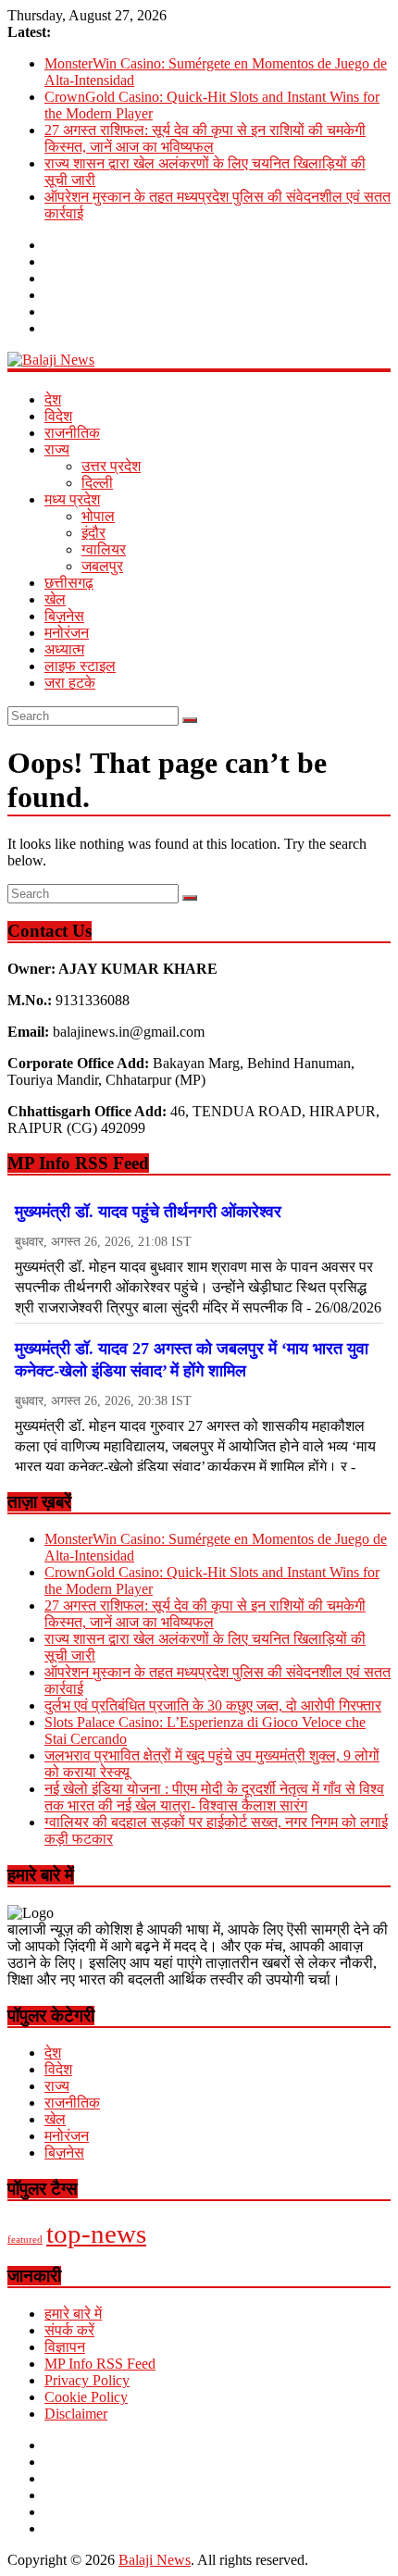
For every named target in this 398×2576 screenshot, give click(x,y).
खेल (55, 599)
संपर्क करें (69, 2330)
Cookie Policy (86, 2397)
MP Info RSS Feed (100, 2364)
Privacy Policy (87, 2380)
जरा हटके (70, 683)
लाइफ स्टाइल (80, 666)
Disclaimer (76, 2414)
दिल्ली (97, 483)
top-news (96, 2234)
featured (25, 2240)
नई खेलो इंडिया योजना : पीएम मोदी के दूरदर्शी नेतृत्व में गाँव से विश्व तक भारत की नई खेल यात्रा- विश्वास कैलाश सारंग (214, 1797)
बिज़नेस (64, 616)
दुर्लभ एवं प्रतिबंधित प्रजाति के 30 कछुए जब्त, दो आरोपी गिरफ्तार (213, 1705)
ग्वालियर (104, 549)
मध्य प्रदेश (72, 499)
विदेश (58, 416)
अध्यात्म (64, 649)
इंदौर (93, 533)
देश (53, 399)
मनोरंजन (67, 633)
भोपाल (98, 516)
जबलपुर (102, 566)
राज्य (57, 449)
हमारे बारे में (73, 2314)
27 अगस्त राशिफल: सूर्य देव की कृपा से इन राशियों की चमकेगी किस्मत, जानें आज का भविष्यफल (205, 138)
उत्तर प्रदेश (111, 466)
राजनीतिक (72, 433)
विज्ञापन (65, 2347)
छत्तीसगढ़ (69, 583)
